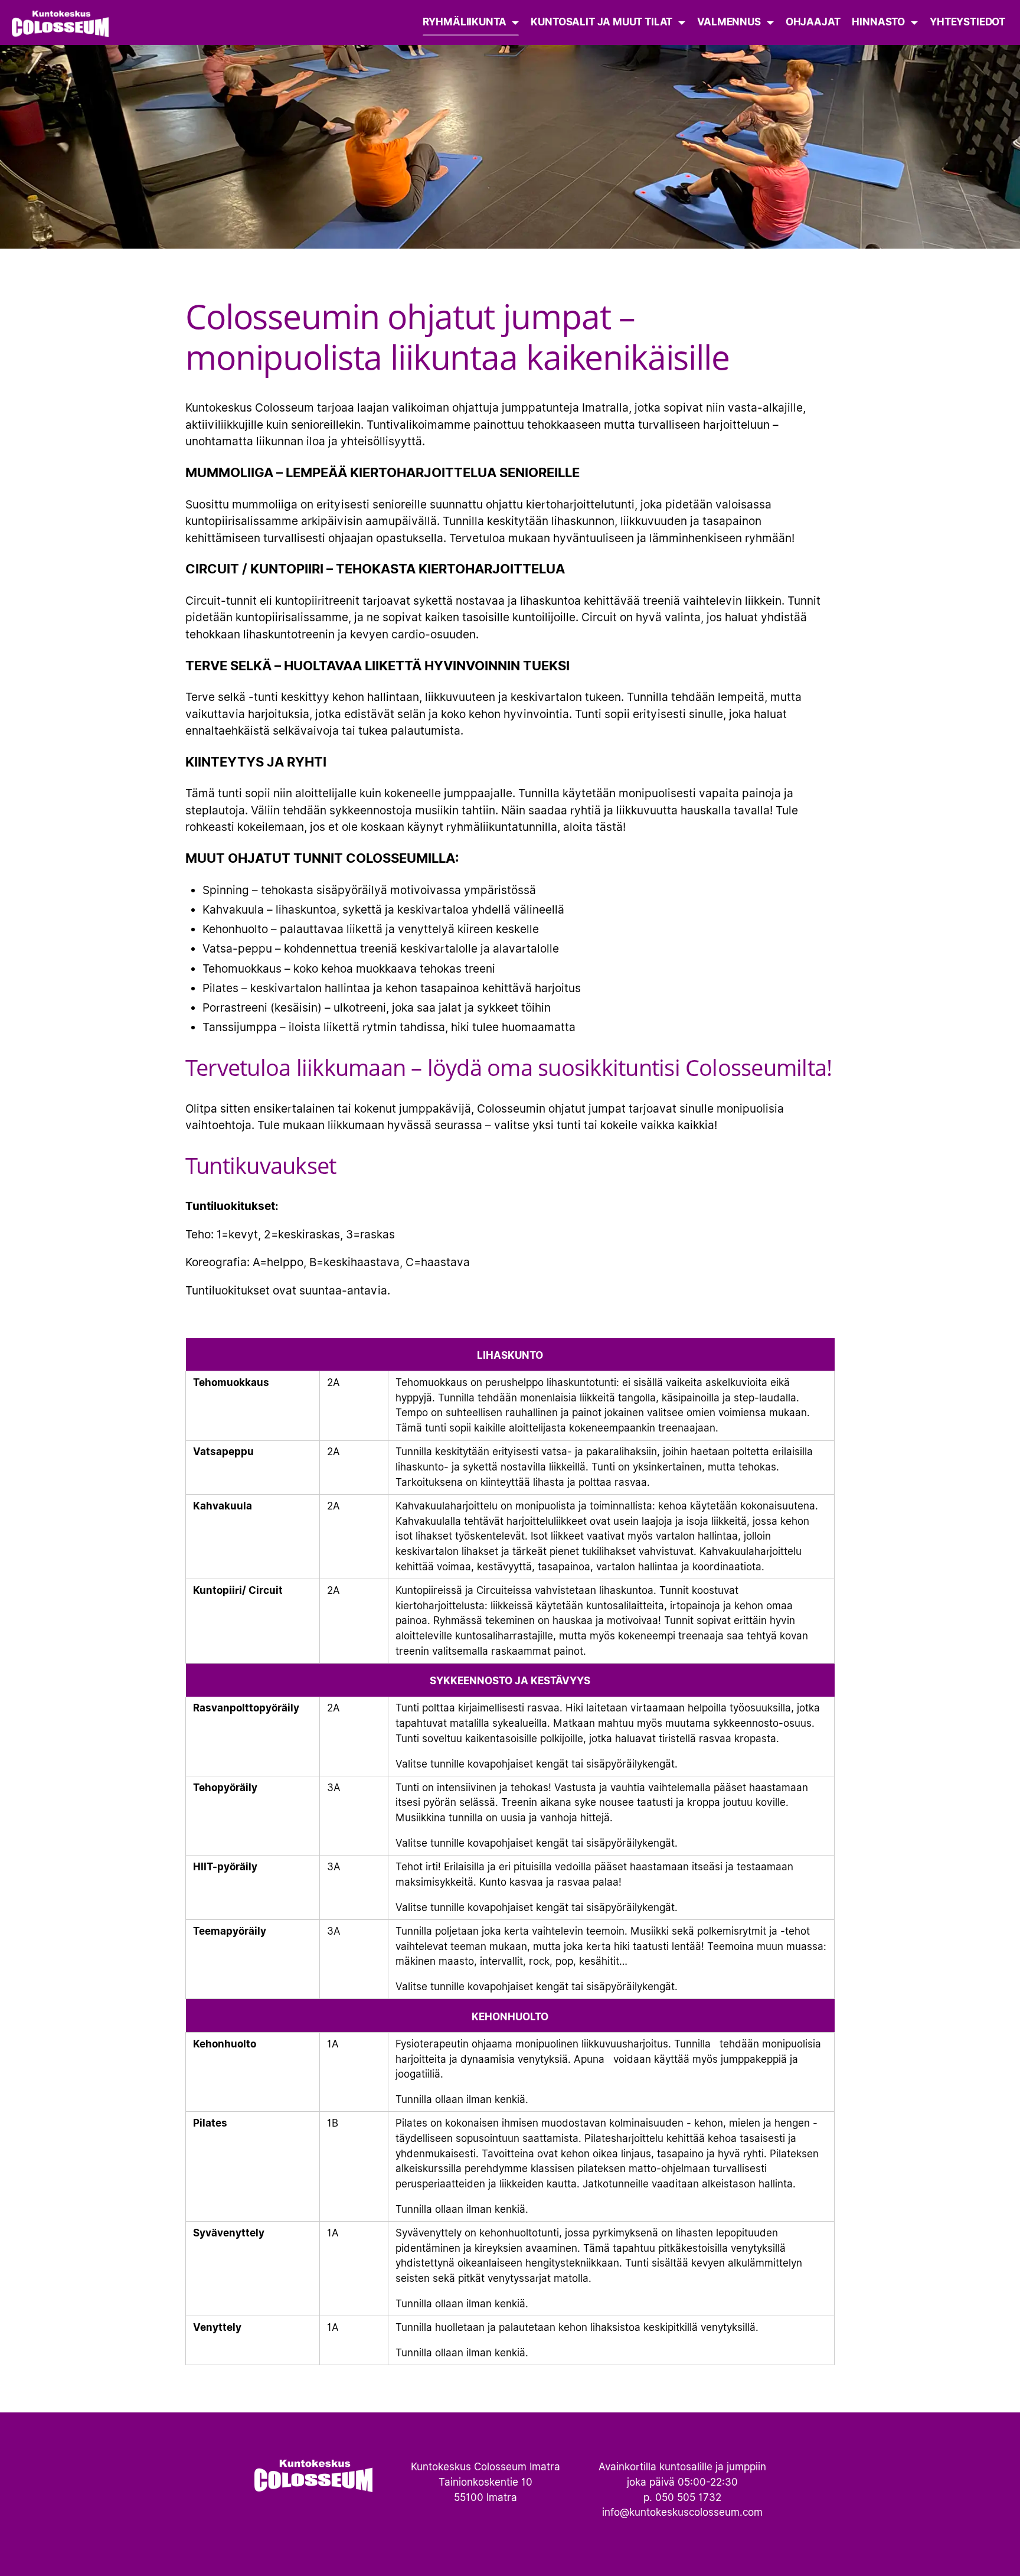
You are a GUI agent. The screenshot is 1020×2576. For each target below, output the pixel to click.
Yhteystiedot (967, 22)
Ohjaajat (813, 22)
